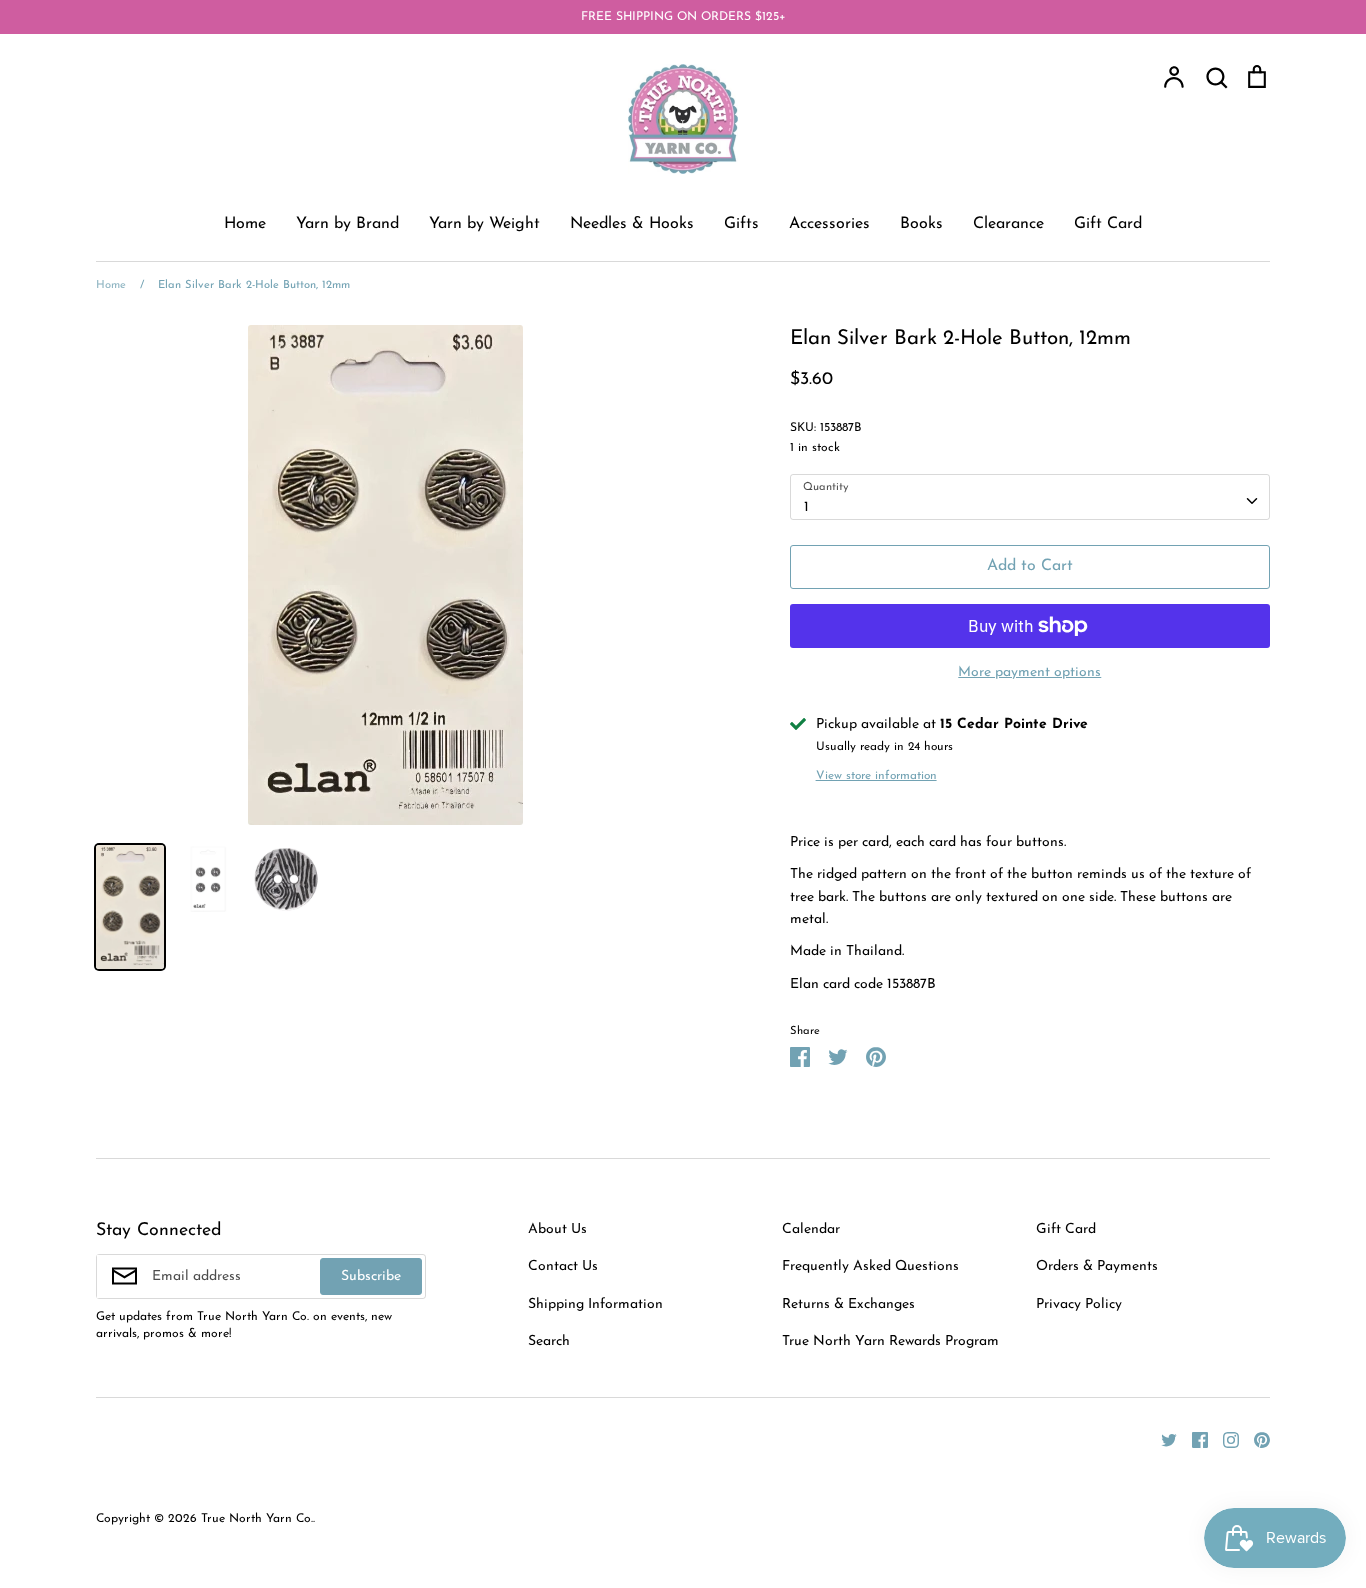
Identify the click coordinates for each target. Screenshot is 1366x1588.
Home (245, 224)
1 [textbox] (806, 507)
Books (921, 224)
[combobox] (1030, 497)
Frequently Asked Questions (870, 1266)
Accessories (829, 224)
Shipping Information (595, 1304)
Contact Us (563, 1266)
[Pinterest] (1254, 1438)
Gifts (741, 224)
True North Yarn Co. (257, 1519)
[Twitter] (1161, 1438)
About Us (557, 1229)
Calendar (811, 1229)
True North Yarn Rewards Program (890, 1341)
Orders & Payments (1097, 1266)
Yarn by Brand (347, 224)
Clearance (1008, 224)
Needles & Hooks (632, 224)
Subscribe (371, 1276)
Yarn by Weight (484, 224)
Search (549, 1341)
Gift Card (1108, 224)
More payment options (1029, 672)
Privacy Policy (1079, 1304)
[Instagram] (1223, 1438)
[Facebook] (1192, 1438)
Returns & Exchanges (848, 1304)
